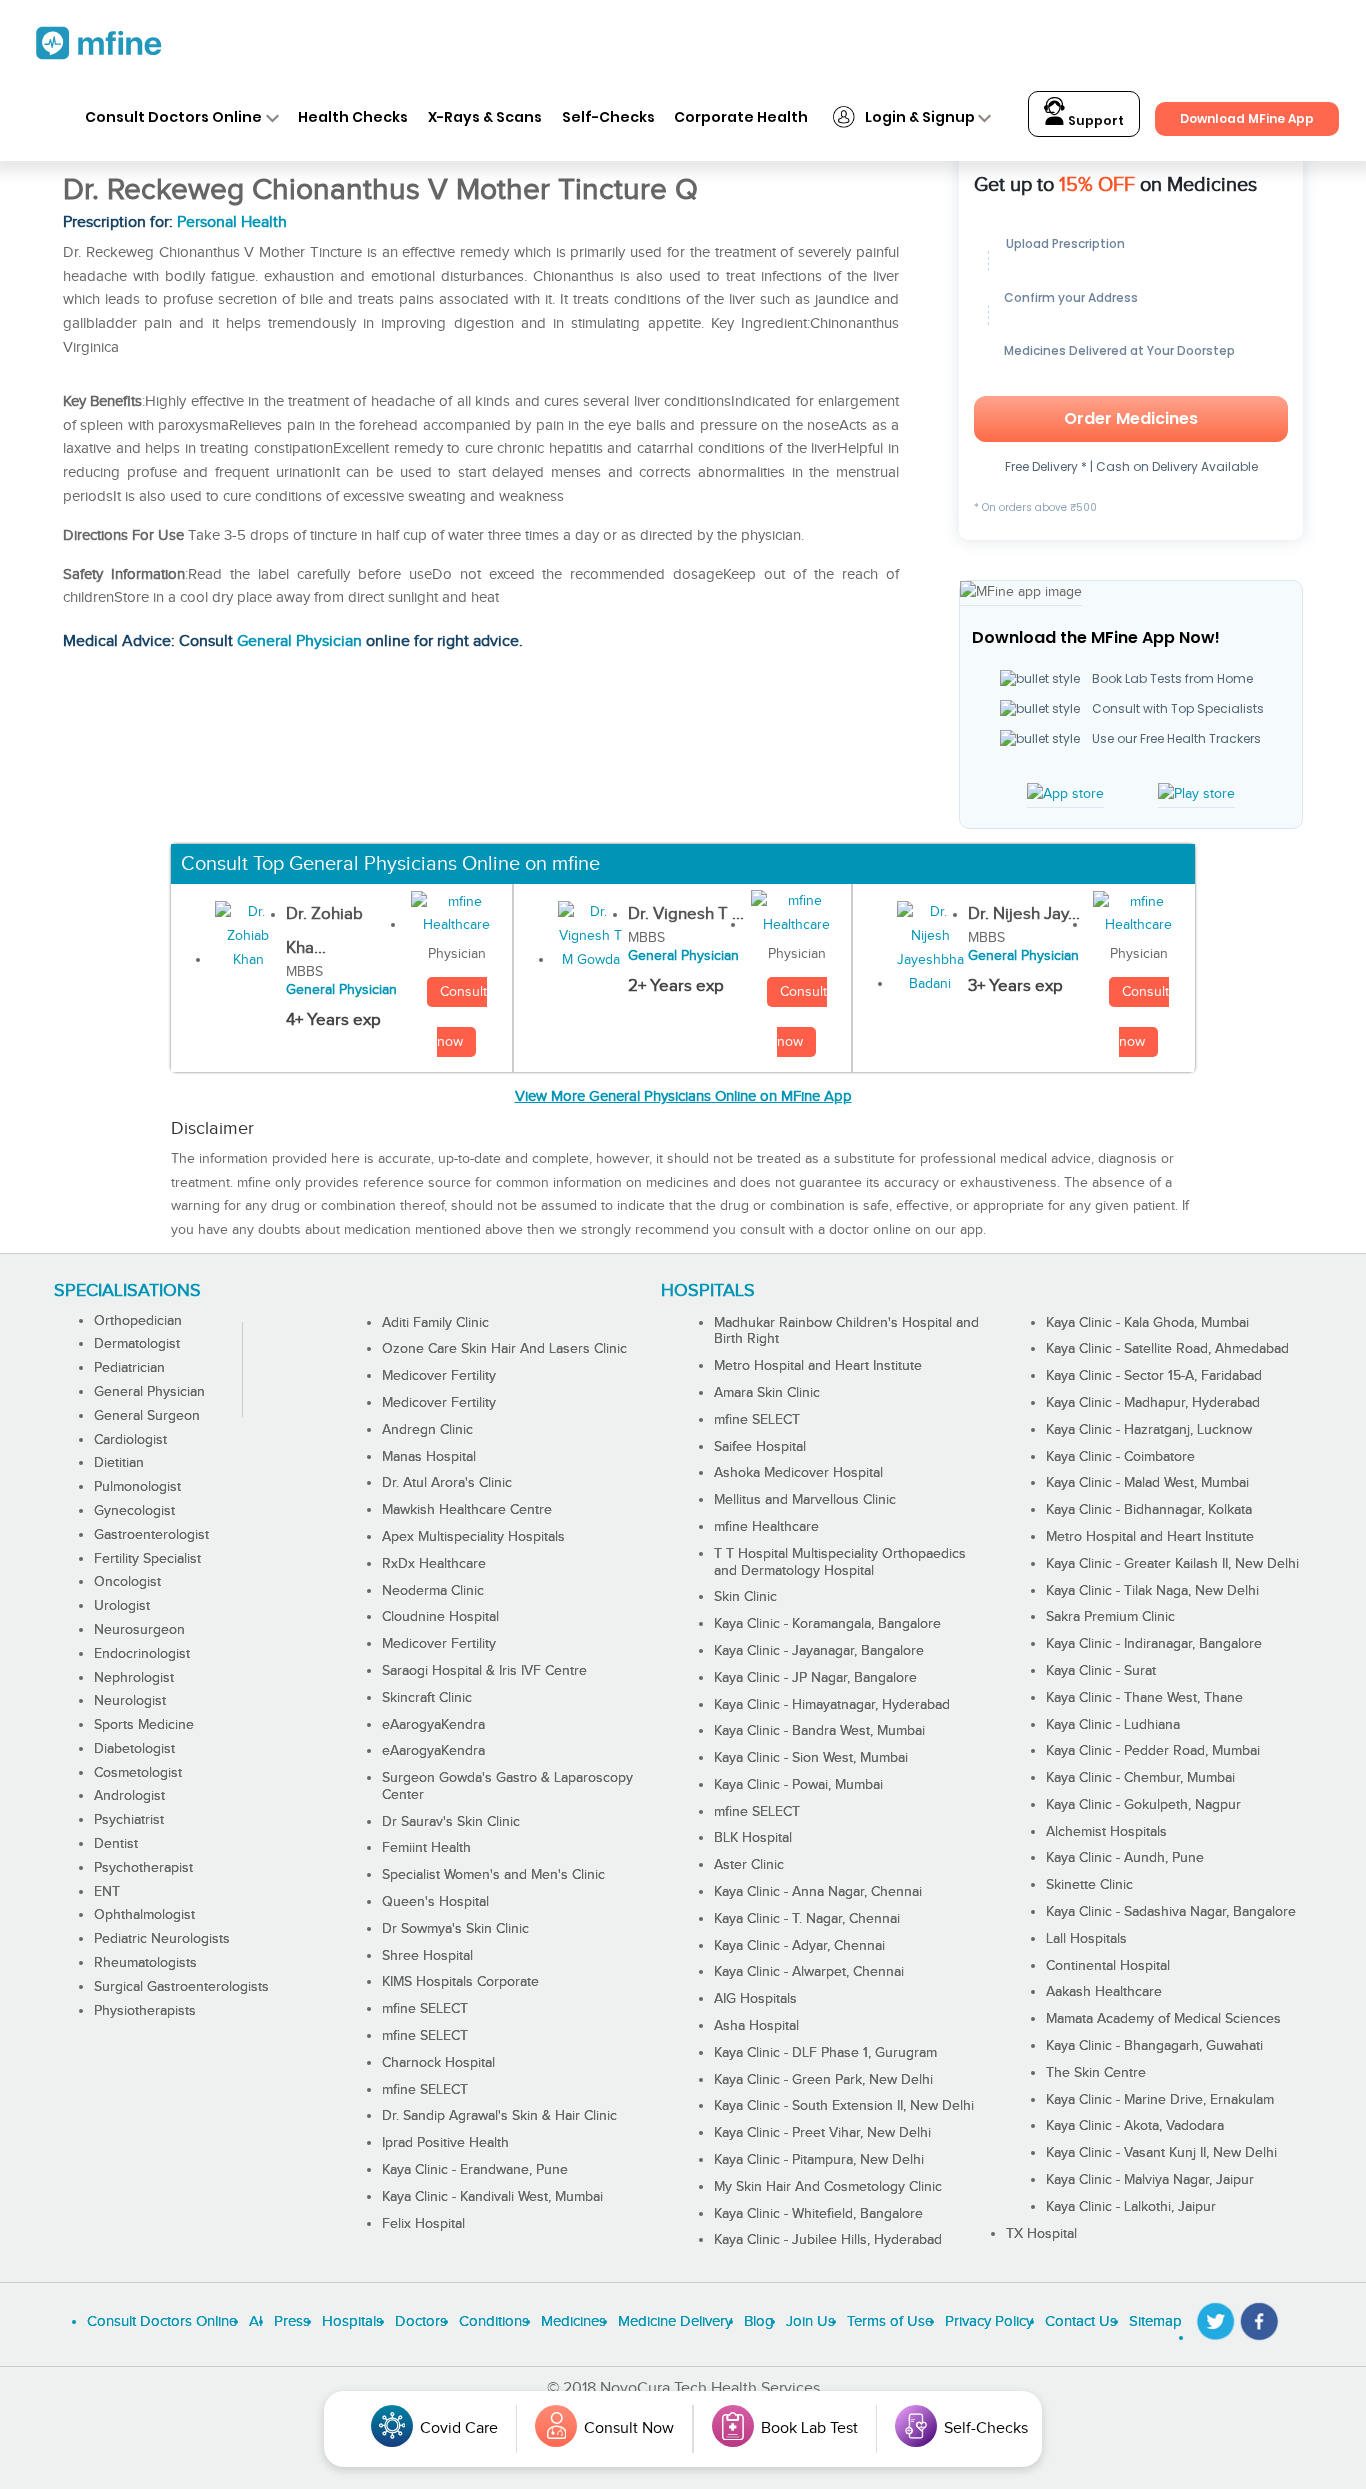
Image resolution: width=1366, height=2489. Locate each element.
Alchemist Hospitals (1106, 1832)
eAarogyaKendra (433, 1725)
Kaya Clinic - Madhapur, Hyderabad (1153, 1403)
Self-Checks (608, 117)
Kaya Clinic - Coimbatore (1120, 1457)
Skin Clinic (745, 1597)
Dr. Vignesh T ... (686, 914)
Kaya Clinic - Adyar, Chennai (799, 1946)
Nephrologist (134, 1678)
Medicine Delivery (675, 2321)
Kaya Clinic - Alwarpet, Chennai (809, 1972)
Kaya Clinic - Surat (1101, 1671)
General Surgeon (147, 1416)
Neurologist (130, 1701)
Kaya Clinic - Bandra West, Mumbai (819, 1731)
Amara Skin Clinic (767, 1393)
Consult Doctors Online (173, 117)
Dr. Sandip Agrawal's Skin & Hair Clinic (499, 2116)
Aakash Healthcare (1104, 1992)
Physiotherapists (145, 2011)
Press (292, 2321)
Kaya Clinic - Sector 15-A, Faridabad (1154, 1376)
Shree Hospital (427, 1956)
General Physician (299, 641)
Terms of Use (890, 2321)
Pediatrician (129, 1368)
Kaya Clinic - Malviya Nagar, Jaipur (1150, 2180)
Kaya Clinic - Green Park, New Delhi (823, 2080)
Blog (759, 2321)
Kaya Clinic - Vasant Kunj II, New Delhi (1161, 2153)
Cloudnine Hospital (440, 1617)
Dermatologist (137, 1344)
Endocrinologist (142, 1654)
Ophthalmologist (144, 1915)
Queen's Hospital (435, 1902)
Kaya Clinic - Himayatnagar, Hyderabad (832, 1705)
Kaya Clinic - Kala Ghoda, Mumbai (1147, 1323)
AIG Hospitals (755, 1999)
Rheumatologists (145, 1963)
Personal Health (232, 222)
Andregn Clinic (427, 1430)
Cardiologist (130, 1440)
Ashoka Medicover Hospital (798, 1473)
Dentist (116, 1844)
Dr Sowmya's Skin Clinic (455, 1929)
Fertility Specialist (147, 1559)
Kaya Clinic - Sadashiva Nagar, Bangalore (1171, 1912)
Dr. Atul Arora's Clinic (447, 1483)
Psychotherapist (143, 1868)
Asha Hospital (756, 2026)
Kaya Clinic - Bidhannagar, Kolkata (1149, 1510)
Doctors (421, 2321)
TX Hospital (1041, 2234)
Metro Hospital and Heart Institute (818, 1366)
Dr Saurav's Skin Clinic (451, 1822)
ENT (107, 1892)
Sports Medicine (144, 1725)
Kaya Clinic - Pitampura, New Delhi (819, 2160)
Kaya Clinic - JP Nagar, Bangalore (815, 1678)
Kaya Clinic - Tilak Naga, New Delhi (1152, 1591)
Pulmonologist (137, 1487)
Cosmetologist (138, 1773)
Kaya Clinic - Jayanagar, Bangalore (819, 1651)
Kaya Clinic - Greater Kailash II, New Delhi (1172, 1564)
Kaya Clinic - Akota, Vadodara (1135, 2126)
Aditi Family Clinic (435, 1323)
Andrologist (129, 1796)
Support (1094, 120)
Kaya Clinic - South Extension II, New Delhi (844, 2106)
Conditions (494, 2321)
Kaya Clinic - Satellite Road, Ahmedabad (1167, 1349)
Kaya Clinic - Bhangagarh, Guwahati (1154, 2046)
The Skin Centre (1096, 2073)
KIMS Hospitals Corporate (460, 1982)
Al (255, 2321)
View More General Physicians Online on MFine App (683, 1096)
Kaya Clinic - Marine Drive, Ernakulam (1160, 2100)
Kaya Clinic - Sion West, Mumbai (811, 1758)
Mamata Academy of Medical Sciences (1163, 2019)
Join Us (810, 2321)
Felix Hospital (423, 2224)
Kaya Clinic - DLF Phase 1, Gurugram (825, 2053)
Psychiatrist (129, 1820)
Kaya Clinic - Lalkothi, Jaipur (1131, 2207)
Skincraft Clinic (427, 1698)
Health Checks (353, 117)
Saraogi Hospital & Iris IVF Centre (484, 1671)
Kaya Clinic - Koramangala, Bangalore (827, 1624)
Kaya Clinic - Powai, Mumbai (798, 1785)
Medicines (573, 2321)
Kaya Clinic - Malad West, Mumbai (1147, 1483)
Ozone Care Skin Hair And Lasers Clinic (504, 1349)
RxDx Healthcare (434, 1564)
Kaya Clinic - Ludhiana (1113, 1725)
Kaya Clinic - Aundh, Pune (1125, 1858)
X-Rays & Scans (485, 117)
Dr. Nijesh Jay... (1024, 914)
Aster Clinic (749, 1865)
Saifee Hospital (760, 1447)
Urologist (122, 1606)
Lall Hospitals (1086, 1939)
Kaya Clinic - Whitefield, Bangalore (818, 2214)
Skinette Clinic (1089, 1885)
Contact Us (1081, 2321)
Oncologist (127, 1582)
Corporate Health (741, 117)
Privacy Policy (989, 2321)
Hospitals (352, 2321)
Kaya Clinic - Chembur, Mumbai (1140, 1778)
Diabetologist (134, 1749)
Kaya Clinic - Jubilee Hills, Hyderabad (828, 2240)
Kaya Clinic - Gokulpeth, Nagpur (1143, 1805)
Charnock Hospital (438, 2063)
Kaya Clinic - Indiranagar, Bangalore (1154, 1644)
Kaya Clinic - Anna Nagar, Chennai (818, 1892)
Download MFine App (1247, 118)
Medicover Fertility (439, 1376)
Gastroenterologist (151, 1535)
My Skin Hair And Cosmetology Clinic (828, 2187)
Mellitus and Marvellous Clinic (805, 1500)
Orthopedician (138, 1321)
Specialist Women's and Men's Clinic (493, 1875)
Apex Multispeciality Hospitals (473, 1537)
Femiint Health (426, 1848)
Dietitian (119, 1463)
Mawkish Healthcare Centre (467, 1510)
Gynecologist (134, 1511)
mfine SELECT (425, 2009)
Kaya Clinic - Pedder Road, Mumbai (1153, 1751)
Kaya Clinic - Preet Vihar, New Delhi (822, 2133)
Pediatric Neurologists (162, 1939)
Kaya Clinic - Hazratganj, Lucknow (1149, 1430)
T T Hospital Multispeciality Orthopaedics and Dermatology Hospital (840, 1562)
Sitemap (1155, 2321)
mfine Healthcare (766, 1527)
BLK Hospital (753, 1838)
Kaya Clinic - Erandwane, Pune (475, 2170)
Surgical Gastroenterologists (181, 1987)
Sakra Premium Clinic (1110, 1617)
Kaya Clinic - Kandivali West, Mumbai (492, 2197)
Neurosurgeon (139, 1630)
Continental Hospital (1108, 1966)
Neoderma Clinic (433, 1591)
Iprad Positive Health (445, 2143)
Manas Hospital (429, 1457)
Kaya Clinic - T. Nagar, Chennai (807, 1919)
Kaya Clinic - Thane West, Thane (1144, 1698)
